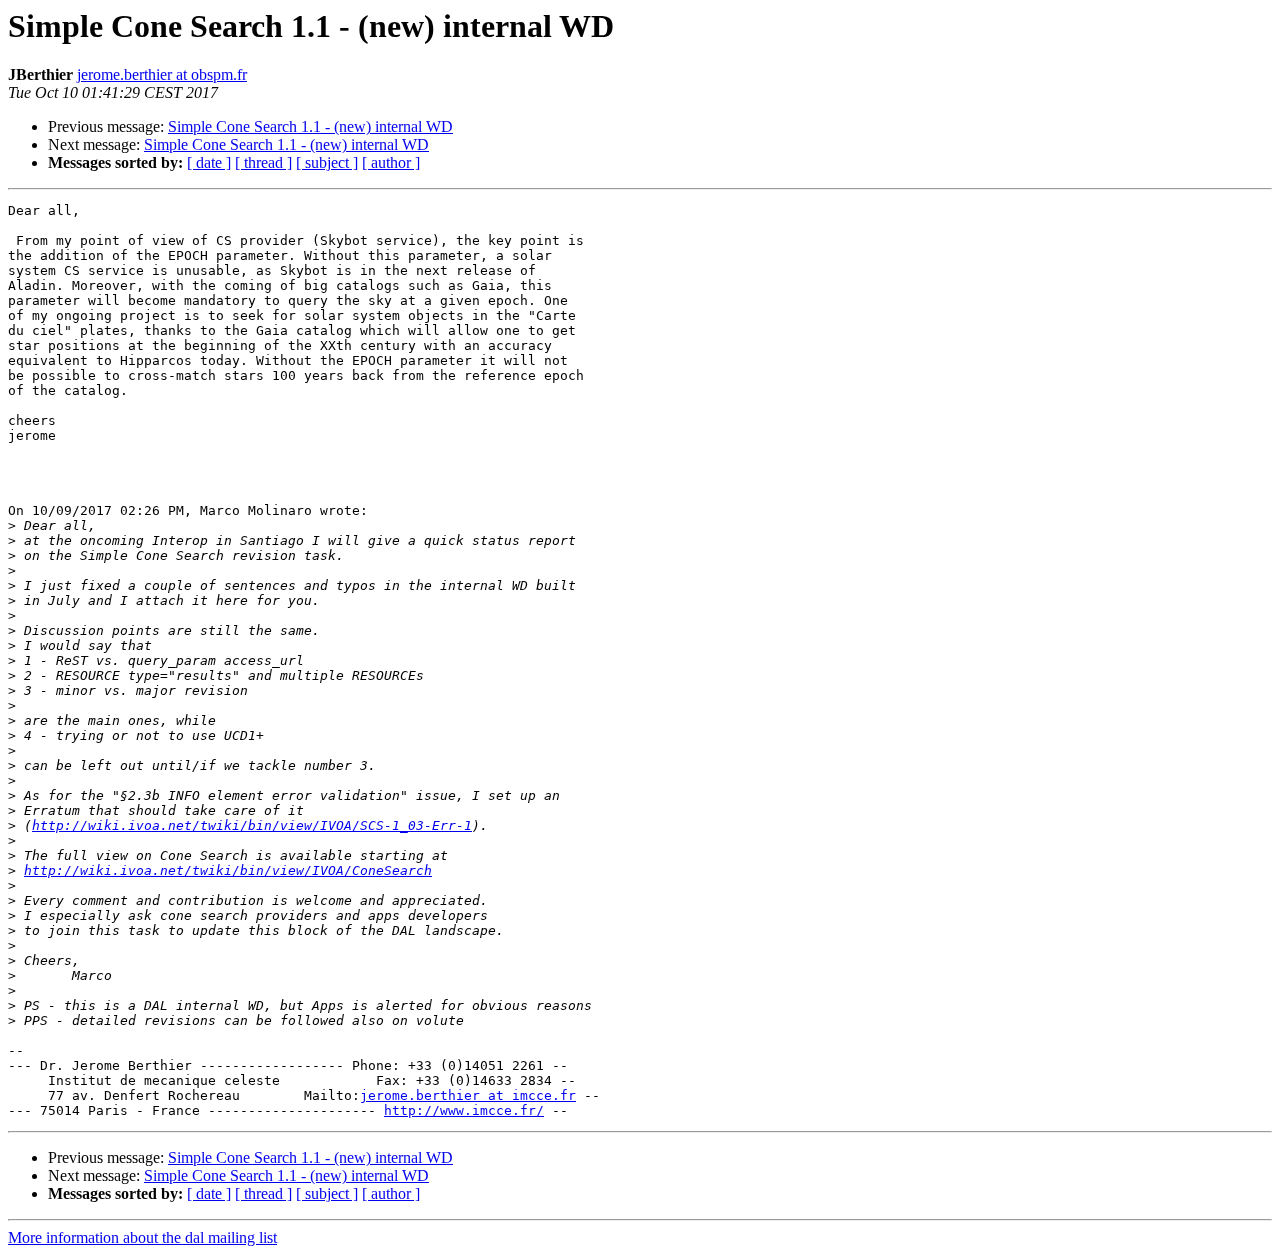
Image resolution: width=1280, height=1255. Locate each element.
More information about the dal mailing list (142, 1237)
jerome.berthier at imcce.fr (468, 1095)
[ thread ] (263, 162)
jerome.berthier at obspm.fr (162, 74)
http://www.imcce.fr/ (464, 1110)
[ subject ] (327, 162)
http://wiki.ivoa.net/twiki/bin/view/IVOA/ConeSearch (228, 870)
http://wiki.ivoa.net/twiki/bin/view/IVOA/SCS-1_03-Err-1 (252, 825)
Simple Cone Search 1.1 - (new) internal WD (310, 126)
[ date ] (209, 162)
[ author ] (391, 162)
